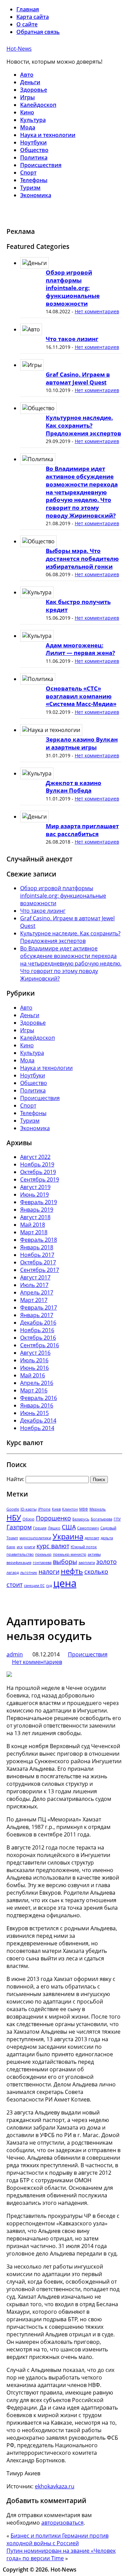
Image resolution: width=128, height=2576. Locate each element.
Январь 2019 (37, 1210)
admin (15, 1654)
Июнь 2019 (34, 1195)
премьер (43, 1554)
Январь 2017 (37, 1315)
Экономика (36, 195)
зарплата (87, 1563)
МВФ (84, 1509)
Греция (40, 1528)
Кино (27, 112)
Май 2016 (33, 1375)
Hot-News (19, 49)
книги (30, 1547)
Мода (28, 127)
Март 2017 (34, 1300)
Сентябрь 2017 (40, 1270)
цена (65, 1583)
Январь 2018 (37, 1247)
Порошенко (53, 1518)
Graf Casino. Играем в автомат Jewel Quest (78, 378)
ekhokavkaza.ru (55, 2486)
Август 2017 (35, 1277)
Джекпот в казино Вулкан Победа (74, 787)
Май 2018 (33, 1225)
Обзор (29, 1519)
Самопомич (88, 1528)
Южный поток (84, 1547)
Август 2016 (35, 1353)
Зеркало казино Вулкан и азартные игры (82, 743)
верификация (19, 1563)
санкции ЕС (34, 1586)
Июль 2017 (34, 1285)
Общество (34, 150)
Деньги (30, 82)
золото (106, 1562)
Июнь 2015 (34, 1413)
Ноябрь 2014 (37, 1428)
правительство (20, 1554)
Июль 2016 (34, 1360)
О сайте (27, 24)
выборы (65, 1562)
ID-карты (29, 1509)
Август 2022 (35, 1157)
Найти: (15, 1479)
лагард (13, 1573)
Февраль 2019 (39, 1202)
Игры (27, 97)
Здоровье (34, 90)
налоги (49, 1571)
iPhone (44, 1509)
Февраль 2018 (39, 1240)
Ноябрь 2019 (37, 1164)
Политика (34, 157)
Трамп (12, 1538)
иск (20, 1547)
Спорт (28, 173)
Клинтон (70, 1509)
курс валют (53, 1546)
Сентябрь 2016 (40, 1345)
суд (49, 1586)
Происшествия (41, 165)
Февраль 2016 (39, 1398)
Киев (56, 1509)
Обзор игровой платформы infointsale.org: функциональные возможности (73, 288)
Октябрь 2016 (38, 1338)
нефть (72, 1571)
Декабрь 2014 (38, 1420)
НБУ (14, 1518)
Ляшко (54, 1528)
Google (13, 1509)
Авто (27, 75)
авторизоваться (62, 2523)
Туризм (30, 188)
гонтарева (42, 1563)
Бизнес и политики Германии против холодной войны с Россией (58, 2539)
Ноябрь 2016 (37, 1330)
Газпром (19, 1527)
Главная (28, 9)
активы (94, 1554)
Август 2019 (35, 1187)
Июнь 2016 (34, 1368)
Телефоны (34, 180)
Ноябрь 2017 (37, 1255)
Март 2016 (34, 1390)
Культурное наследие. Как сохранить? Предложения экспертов (83, 425)
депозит (92, 1538)
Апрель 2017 (37, 1292)
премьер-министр (70, 1554)
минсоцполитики (35, 1538)
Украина (68, 1536)
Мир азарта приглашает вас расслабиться (82, 830)
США (69, 1527)
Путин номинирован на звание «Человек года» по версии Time (61, 2554)
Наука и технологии (48, 135)
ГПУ (117, 1519)
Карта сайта (33, 17)
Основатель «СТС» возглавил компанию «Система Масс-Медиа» (81, 696)
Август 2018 (35, 1217)
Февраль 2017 (39, 1308)
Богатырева (102, 1519)
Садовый (108, 1528)
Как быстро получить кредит (78, 606)
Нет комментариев (97, 311)
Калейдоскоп (38, 105)
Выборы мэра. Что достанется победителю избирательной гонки (82, 558)
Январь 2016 (37, 1405)
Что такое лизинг (72, 339)
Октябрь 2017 (38, 1262)
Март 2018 (34, 1232)
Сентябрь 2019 (40, 1179)
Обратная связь (38, 32)
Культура (33, 120)
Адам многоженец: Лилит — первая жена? (80, 649)
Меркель (98, 1509)
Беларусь (81, 1519)
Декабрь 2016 (38, 1323)
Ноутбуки (33, 142)
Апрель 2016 (37, 1383)
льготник (29, 1573)
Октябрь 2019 (38, 1172)
